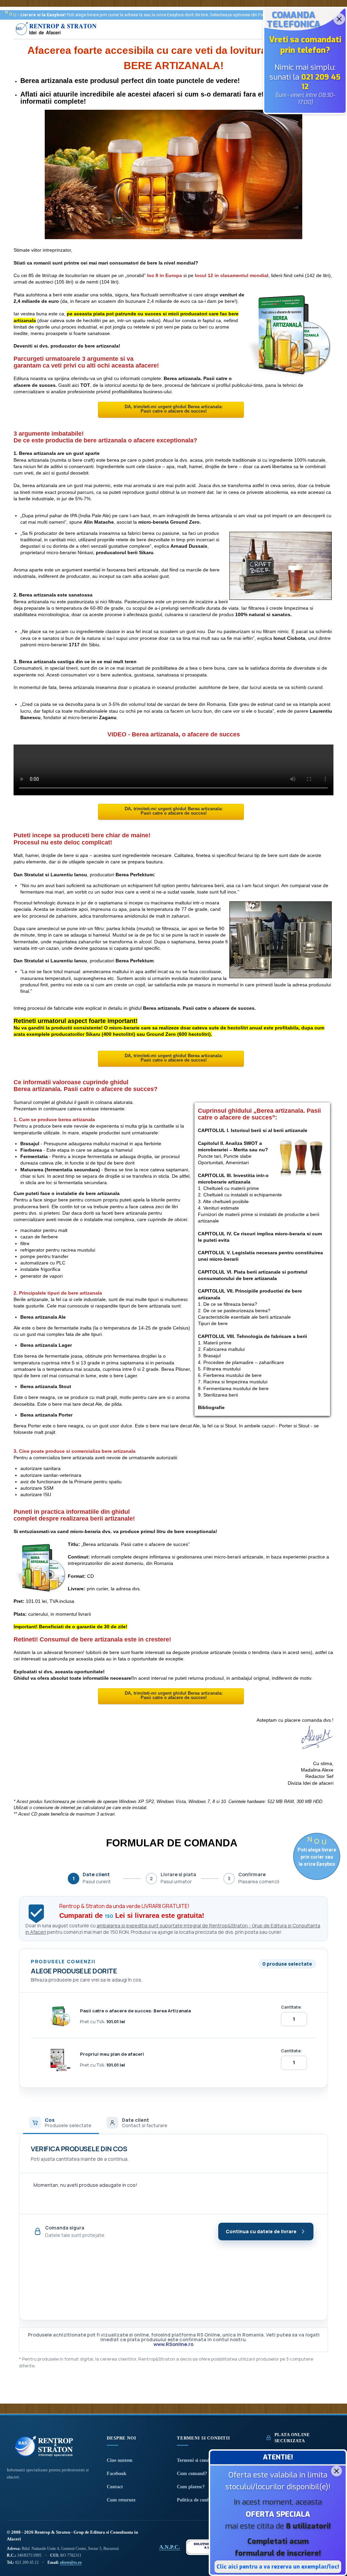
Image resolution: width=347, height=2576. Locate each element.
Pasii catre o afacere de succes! (174, 411)
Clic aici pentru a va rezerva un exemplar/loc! (278, 2567)
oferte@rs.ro (71, 2562)
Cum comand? (192, 2474)
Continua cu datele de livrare (261, 2231)
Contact (115, 2487)
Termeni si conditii (196, 2460)
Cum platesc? (191, 2487)
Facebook (117, 2474)
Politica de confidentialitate (205, 2500)
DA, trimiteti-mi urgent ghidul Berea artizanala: (174, 407)
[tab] (61, 2122)
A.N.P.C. (170, 2547)
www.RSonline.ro (173, 2344)
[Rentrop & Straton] (56, 35)
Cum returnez (121, 2500)
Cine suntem (120, 2460)
